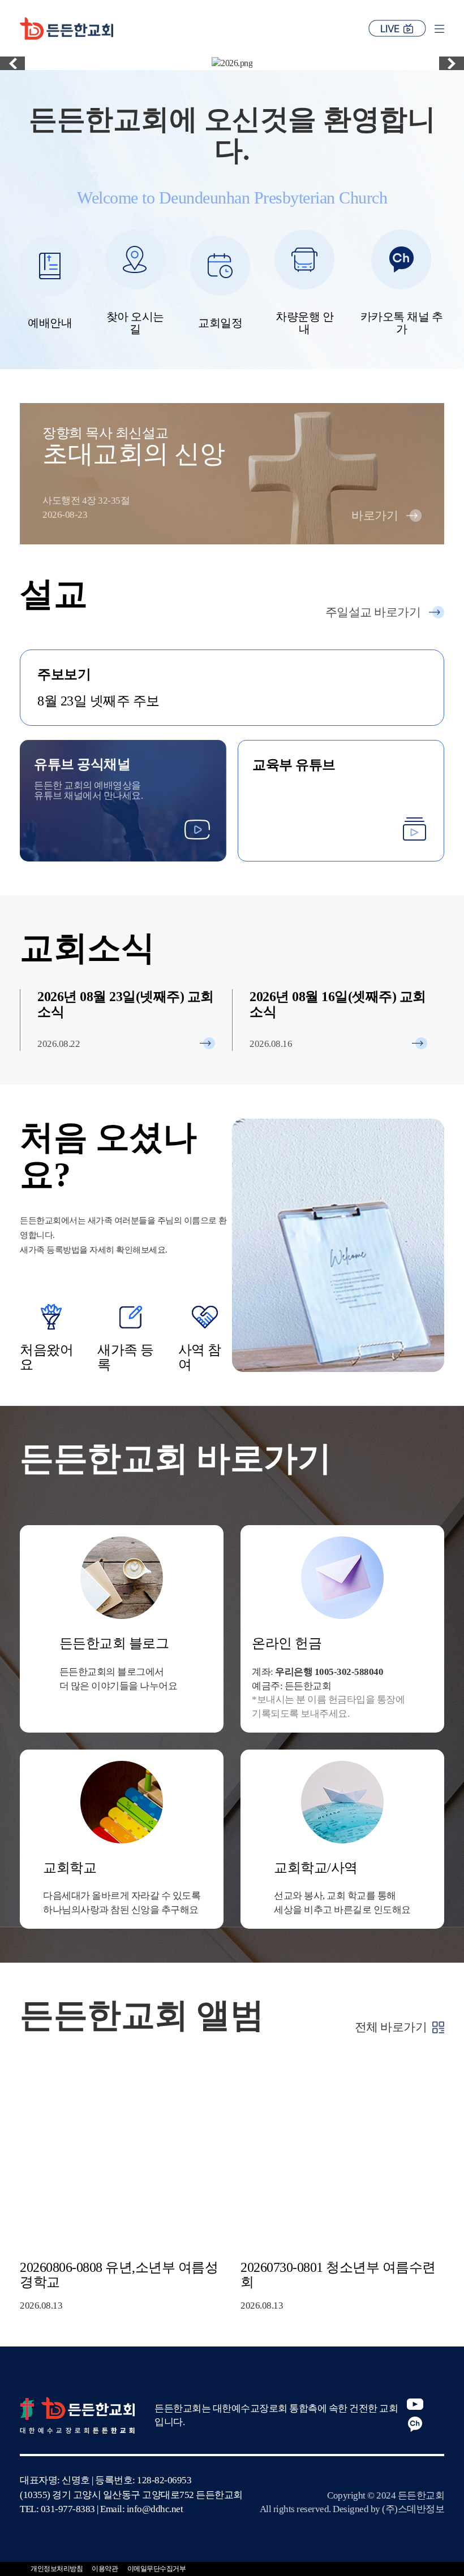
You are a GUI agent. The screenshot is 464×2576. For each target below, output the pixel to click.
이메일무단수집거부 (157, 2569)
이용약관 (105, 2569)
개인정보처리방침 (57, 2569)
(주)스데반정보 (413, 2509)
